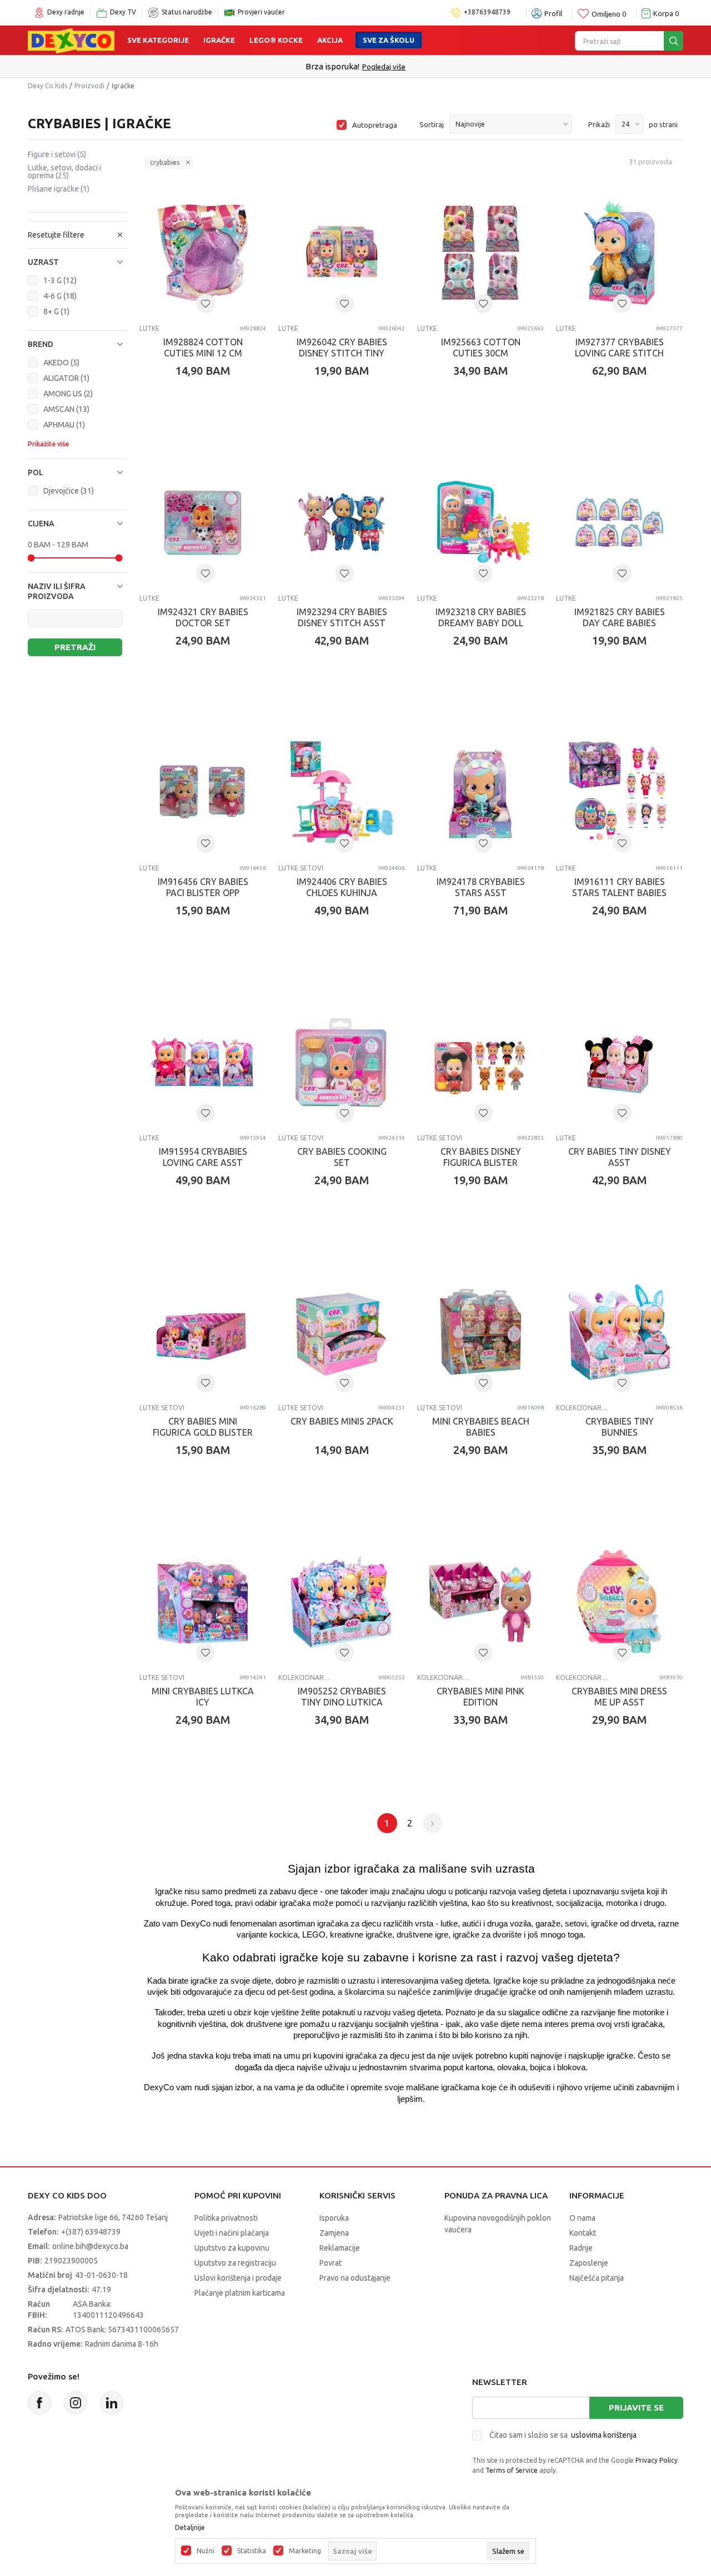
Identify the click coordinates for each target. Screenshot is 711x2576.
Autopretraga (375, 125)
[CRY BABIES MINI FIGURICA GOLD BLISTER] (203, 1332)
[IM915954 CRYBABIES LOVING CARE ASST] (203, 1062)
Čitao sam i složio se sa (563, 2435)
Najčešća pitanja (597, 2278)
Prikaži (599, 124)
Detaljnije (190, 2528)
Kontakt (583, 2233)
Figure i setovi (57, 154)
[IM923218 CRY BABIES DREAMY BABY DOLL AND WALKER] (480, 522)
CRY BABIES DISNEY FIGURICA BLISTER (481, 1157)
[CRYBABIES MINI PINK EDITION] (480, 1602)
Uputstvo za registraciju (235, 2263)
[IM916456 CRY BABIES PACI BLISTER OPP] (203, 792)
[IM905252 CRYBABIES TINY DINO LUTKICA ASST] (342, 1602)
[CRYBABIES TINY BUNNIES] (619, 1332)
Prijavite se (636, 2408)
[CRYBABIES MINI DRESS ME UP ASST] (619, 1602)
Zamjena (334, 2233)
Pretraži (75, 647)
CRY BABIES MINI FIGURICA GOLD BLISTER (203, 1427)
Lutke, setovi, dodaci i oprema (64, 172)
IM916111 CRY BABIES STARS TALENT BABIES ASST (619, 893)
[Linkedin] (112, 2403)
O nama (582, 2218)
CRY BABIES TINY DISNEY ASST (620, 1157)
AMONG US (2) (68, 394)
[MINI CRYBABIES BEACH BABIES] (480, 1332)
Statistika (252, 2551)
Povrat (331, 2263)
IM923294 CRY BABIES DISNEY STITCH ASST (342, 617)
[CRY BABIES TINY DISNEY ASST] (619, 1062)
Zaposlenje (589, 2263)
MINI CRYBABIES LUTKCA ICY (203, 1697)
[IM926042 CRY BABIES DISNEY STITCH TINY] (342, 253)
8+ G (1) (56, 311)
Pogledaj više (384, 67)
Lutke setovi (301, 868)
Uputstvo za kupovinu (232, 2248)
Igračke (219, 40)
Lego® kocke (276, 40)
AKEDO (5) (61, 363)
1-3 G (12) (60, 280)
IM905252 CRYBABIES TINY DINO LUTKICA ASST (342, 1702)
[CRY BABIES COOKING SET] (342, 1062)
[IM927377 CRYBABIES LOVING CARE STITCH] (619, 253)
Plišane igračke (59, 189)
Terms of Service (512, 2470)
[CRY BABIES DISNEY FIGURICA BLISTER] (480, 1062)
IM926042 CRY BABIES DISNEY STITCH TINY (342, 348)
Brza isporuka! (332, 66)
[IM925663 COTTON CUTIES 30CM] (480, 253)
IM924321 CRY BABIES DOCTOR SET (203, 617)
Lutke (149, 328)
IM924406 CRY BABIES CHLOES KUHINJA (342, 887)
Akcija (330, 40)
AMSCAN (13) (66, 409)
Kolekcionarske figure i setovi (582, 1408)
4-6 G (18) (60, 296)
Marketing (305, 2551)
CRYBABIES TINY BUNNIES (620, 1427)
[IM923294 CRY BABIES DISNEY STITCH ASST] (342, 522)
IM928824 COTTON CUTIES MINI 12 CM (203, 348)
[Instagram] (76, 2403)
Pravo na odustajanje (355, 2278)
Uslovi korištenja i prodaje (238, 2278)
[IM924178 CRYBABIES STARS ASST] (480, 792)
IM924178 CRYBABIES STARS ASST (481, 887)
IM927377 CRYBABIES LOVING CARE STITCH (619, 348)
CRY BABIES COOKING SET (342, 1157)
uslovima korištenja (604, 2435)
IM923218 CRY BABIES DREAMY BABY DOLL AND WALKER (481, 623)
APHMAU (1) (64, 425)
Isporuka (334, 2218)
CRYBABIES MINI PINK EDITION (480, 1697)
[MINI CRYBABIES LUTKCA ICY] (203, 1602)
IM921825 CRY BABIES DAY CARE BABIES (620, 617)
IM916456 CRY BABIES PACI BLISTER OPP (203, 887)
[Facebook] (39, 2403)
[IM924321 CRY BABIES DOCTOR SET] (203, 522)
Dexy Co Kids (47, 86)
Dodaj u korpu (209, 436)
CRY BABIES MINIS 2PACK (342, 1421)
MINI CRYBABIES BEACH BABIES (481, 1427)
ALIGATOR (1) (66, 378)
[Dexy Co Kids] (71, 40)
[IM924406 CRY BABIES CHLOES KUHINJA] (342, 792)
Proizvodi (89, 86)
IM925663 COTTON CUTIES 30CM (481, 348)
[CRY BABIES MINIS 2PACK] (342, 1332)
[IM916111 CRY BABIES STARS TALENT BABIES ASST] (619, 792)
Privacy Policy (657, 2460)
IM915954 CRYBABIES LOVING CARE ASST (203, 1157)
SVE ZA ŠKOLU (389, 40)
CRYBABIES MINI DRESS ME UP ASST (619, 1697)
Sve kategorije (158, 40)
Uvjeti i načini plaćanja (232, 2233)
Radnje (581, 2248)
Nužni (206, 2551)
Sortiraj (432, 124)
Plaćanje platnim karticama (240, 2293)
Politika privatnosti (226, 2218)
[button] (78, 262)
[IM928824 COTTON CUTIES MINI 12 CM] (203, 253)
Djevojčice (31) (69, 491)
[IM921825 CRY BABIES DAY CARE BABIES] (619, 522)
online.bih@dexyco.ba (90, 2246)
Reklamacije (340, 2248)
